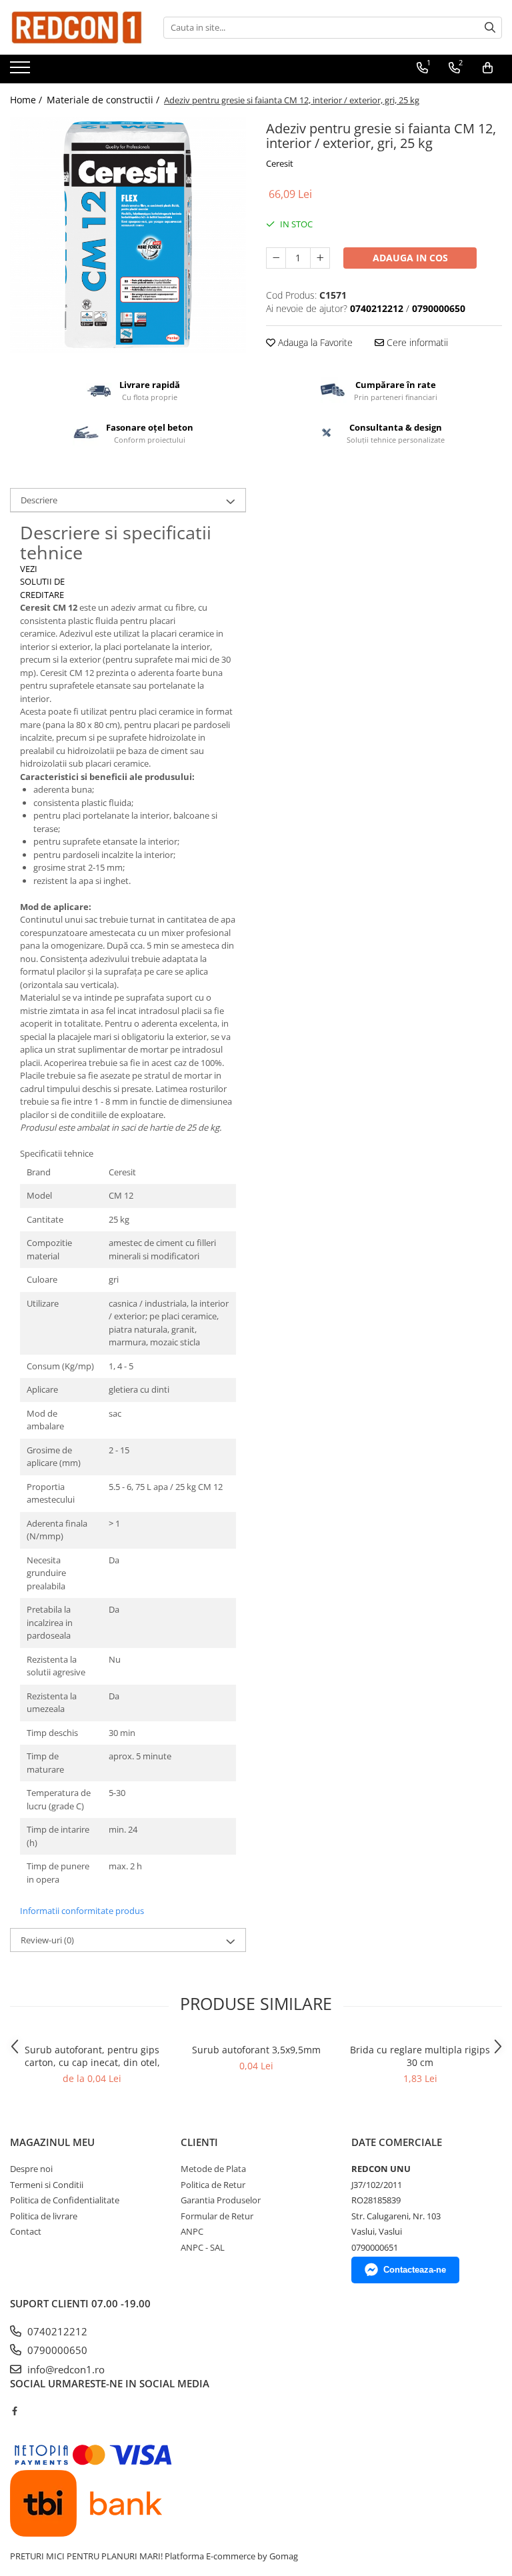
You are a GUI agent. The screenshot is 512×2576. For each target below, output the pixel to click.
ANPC (192, 2231)
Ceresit (280, 163)
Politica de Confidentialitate (65, 2200)
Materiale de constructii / (104, 100)
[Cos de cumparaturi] (488, 68)
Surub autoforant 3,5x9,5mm (256, 2050)
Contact (26, 2231)
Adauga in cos (410, 258)
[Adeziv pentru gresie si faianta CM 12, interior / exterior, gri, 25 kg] (128, 235)
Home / (27, 100)
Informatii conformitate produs (82, 1911)
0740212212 (56, 2331)
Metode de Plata (213, 2169)
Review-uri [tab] (47, 1940)
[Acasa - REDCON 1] (77, 27)
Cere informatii (416, 342)
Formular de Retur (217, 2216)
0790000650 (56, 2350)
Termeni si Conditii (47, 2185)
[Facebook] (14, 2411)
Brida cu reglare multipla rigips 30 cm (420, 2056)
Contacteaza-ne (415, 2270)
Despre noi (31, 2169)
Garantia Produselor (221, 2200)
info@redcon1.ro (65, 2369)
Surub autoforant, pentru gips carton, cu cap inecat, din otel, (92, 2056)
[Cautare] (490, 28)
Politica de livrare (44, 2216)
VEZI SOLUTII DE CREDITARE (42, 582)
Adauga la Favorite (314, 342)
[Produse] (22, 71)
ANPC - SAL (203, 2247)
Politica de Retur (213, 2185)
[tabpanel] (128, 235)
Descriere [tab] (39, 500)
